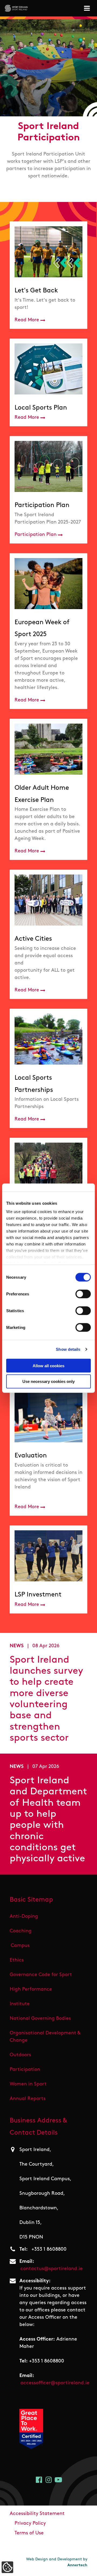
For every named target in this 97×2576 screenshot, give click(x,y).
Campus (20, 1946)
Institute (20, 2004)
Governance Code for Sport (41, 1975)
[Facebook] (39, 2480)
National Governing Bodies (40, 2019)
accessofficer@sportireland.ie (55, 2383)
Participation (25, 2070)
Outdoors (20, 2055)
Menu (88, 8)
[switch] (83, 1294)
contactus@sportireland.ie (52, 2269)
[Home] (16, 8)
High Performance (31, 1990)
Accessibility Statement (37, 2514)
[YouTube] (58, 2480)
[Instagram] (49, 2480)
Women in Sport (28, 2084)
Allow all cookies (48, 1365)
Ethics (17, 1960)
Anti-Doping (24, 1917)
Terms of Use (29, 2533)
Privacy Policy (30, 2524)
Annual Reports (28, 2099)
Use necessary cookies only (48, 1381)
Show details (68, 1349)
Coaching (21, 1931)
